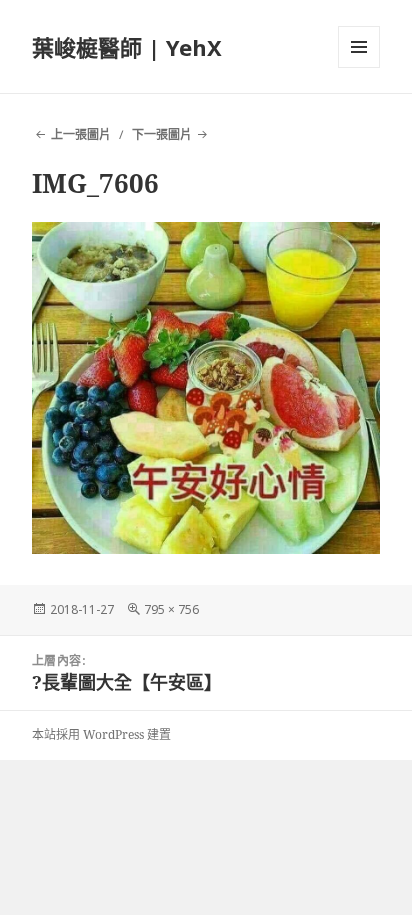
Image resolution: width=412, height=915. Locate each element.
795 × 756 (171, 609)
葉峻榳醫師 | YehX (127, 47)
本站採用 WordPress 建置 (101, 734)
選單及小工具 (359, 47)
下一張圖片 (162, 134)
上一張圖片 (81, 134)
